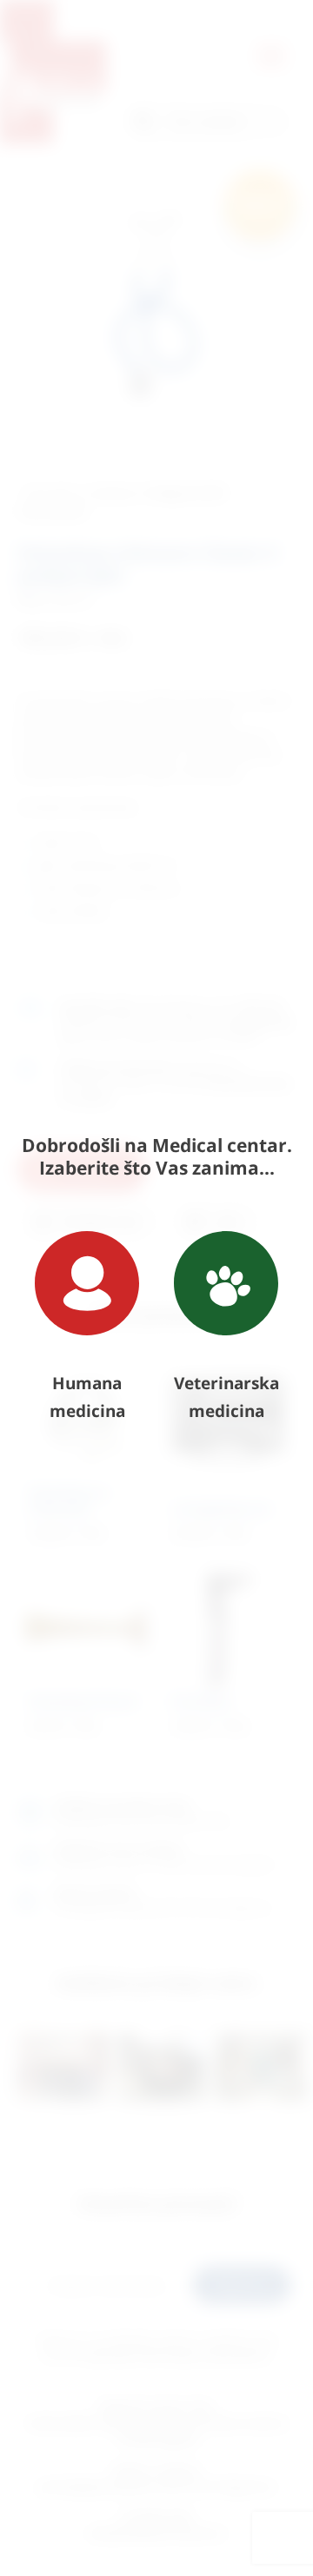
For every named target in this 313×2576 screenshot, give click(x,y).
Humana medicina (87, 1397)
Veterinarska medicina (226, 1397)
